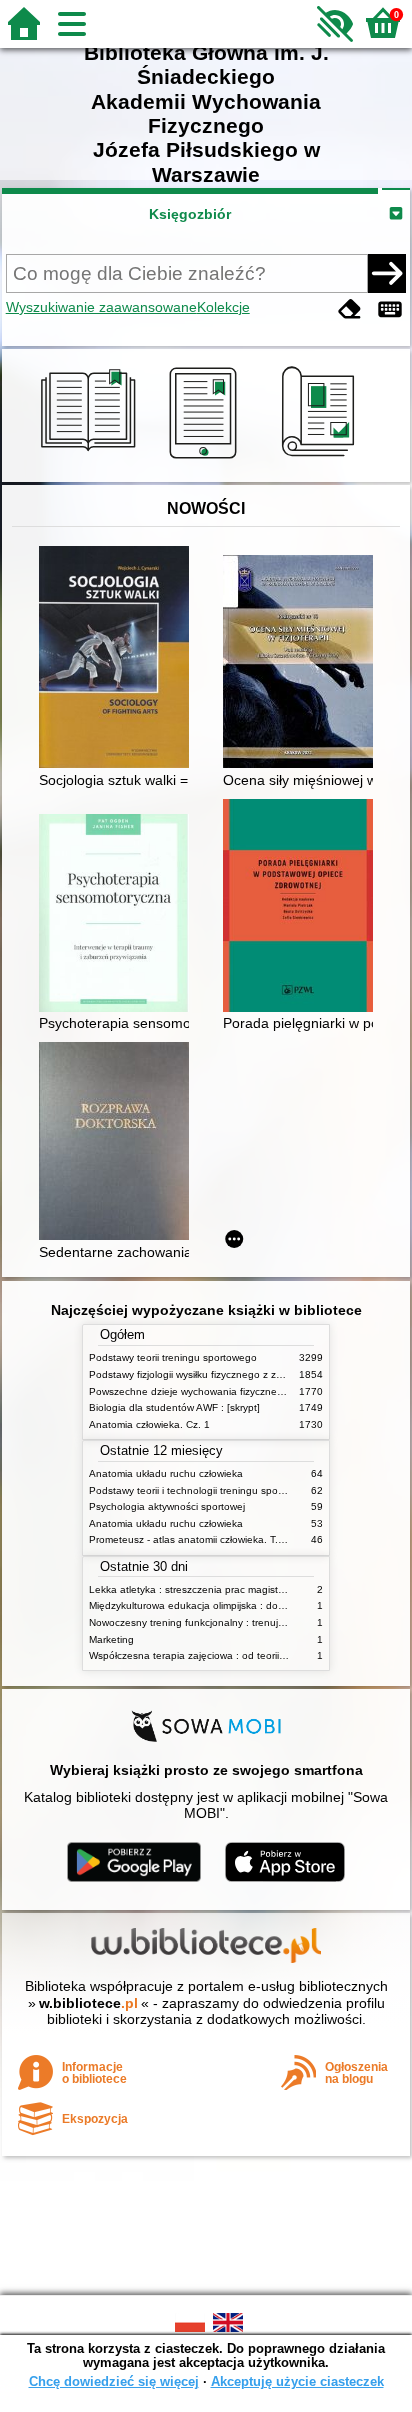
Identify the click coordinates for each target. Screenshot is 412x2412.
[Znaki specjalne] (390, 309)
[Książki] (91, 459)
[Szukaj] (387, 273)
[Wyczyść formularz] (350, 309)
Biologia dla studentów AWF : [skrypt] (174, 1407)
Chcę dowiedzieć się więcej (114, 2381)
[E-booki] (206, 459)
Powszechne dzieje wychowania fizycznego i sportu (207, 1391)
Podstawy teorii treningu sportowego (173, 1357)
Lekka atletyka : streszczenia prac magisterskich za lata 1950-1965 (243, 1589)
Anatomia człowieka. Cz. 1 (149, 1424)
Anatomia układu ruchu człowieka (166, 1473)
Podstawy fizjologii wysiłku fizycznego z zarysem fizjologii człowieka (242, 1374)
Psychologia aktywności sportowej (167, 1506)
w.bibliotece (88, 2003)
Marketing (111, 1639)
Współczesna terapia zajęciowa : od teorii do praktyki (210, 1655)
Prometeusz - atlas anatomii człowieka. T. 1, (189, 1539)
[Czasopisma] (321, 459)
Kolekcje (223, 307)
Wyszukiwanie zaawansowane (101, 307)
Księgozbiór (190, 214)
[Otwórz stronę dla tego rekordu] (119, 659)
